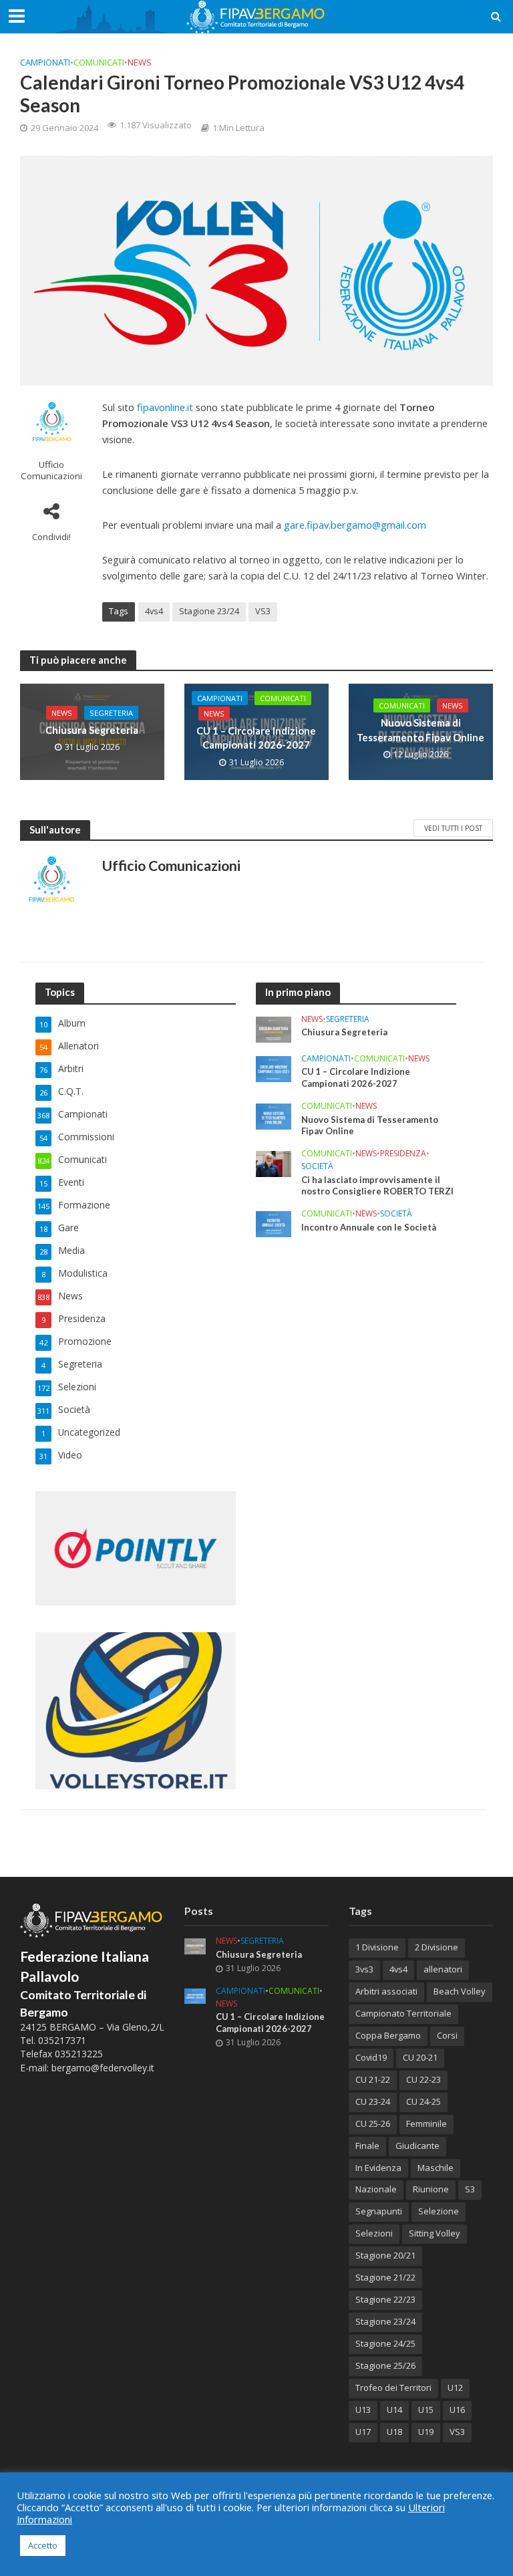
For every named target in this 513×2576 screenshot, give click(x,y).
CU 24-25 (423, 2101)
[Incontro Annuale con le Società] (274, 1223)
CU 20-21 (420, 2057)
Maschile (436, 2168)
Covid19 (371, 2057)
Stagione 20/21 (385, 2255)
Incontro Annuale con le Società (369, 1227)
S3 (470, 2189)
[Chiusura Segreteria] (274, 1028)
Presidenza (403, 1154)
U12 (455, 2388)
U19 (426, 2432)
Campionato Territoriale (403, 2013)
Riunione (431, 2189)
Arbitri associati (386, 1991)
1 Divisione (377, 1947)
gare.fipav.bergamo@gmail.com (355, 525)
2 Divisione (437, 1947)
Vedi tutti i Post (453, 828)
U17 (363, 2432)
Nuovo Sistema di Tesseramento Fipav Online (420, 730)
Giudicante (417, 2146)
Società (317, 1167)
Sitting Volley (435, 2233)
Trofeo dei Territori (393, 2388)
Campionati (45, 62)
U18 (394, 2432)
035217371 (62, 2040)
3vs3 (364, 1969)
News (140, 62)
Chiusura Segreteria (92, 730)
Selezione (439, 2211)
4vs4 (154, 611)
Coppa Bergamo (388, 2035)
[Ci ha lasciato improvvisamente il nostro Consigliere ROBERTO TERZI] (274, 1163)
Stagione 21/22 (385, 2277)
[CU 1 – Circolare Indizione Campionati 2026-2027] (274, 1068)
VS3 (263, 611)
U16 (457, 2410)
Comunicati (99, 62)
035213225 (77, 2054)
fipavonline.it (165, 407)
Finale (367, 2146)
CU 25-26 (373, 2123)
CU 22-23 (423, 2079)
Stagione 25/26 (385, 2365)
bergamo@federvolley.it (103, 2068)
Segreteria (111, 713)
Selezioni (374, 2233)
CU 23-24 (373, 2101)
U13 (363, 2410)
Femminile (426, 2123)
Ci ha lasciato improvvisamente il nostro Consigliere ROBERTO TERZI (377, 1186)
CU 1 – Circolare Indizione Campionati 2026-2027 (256, 738)
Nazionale (376, 2189)
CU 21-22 (373, 2079)
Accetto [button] (43, 2545)
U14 (394, 2410)
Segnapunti (379, 2211)
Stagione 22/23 (385, 2299)
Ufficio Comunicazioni (51, 471)
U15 (426, 2410)
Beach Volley (460, 1991)
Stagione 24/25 (385, 2343)
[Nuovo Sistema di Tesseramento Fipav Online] (274, 1115)
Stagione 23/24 (209, 611)
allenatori (443, 1969)
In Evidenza (378, 2168)
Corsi (447, 2035)
